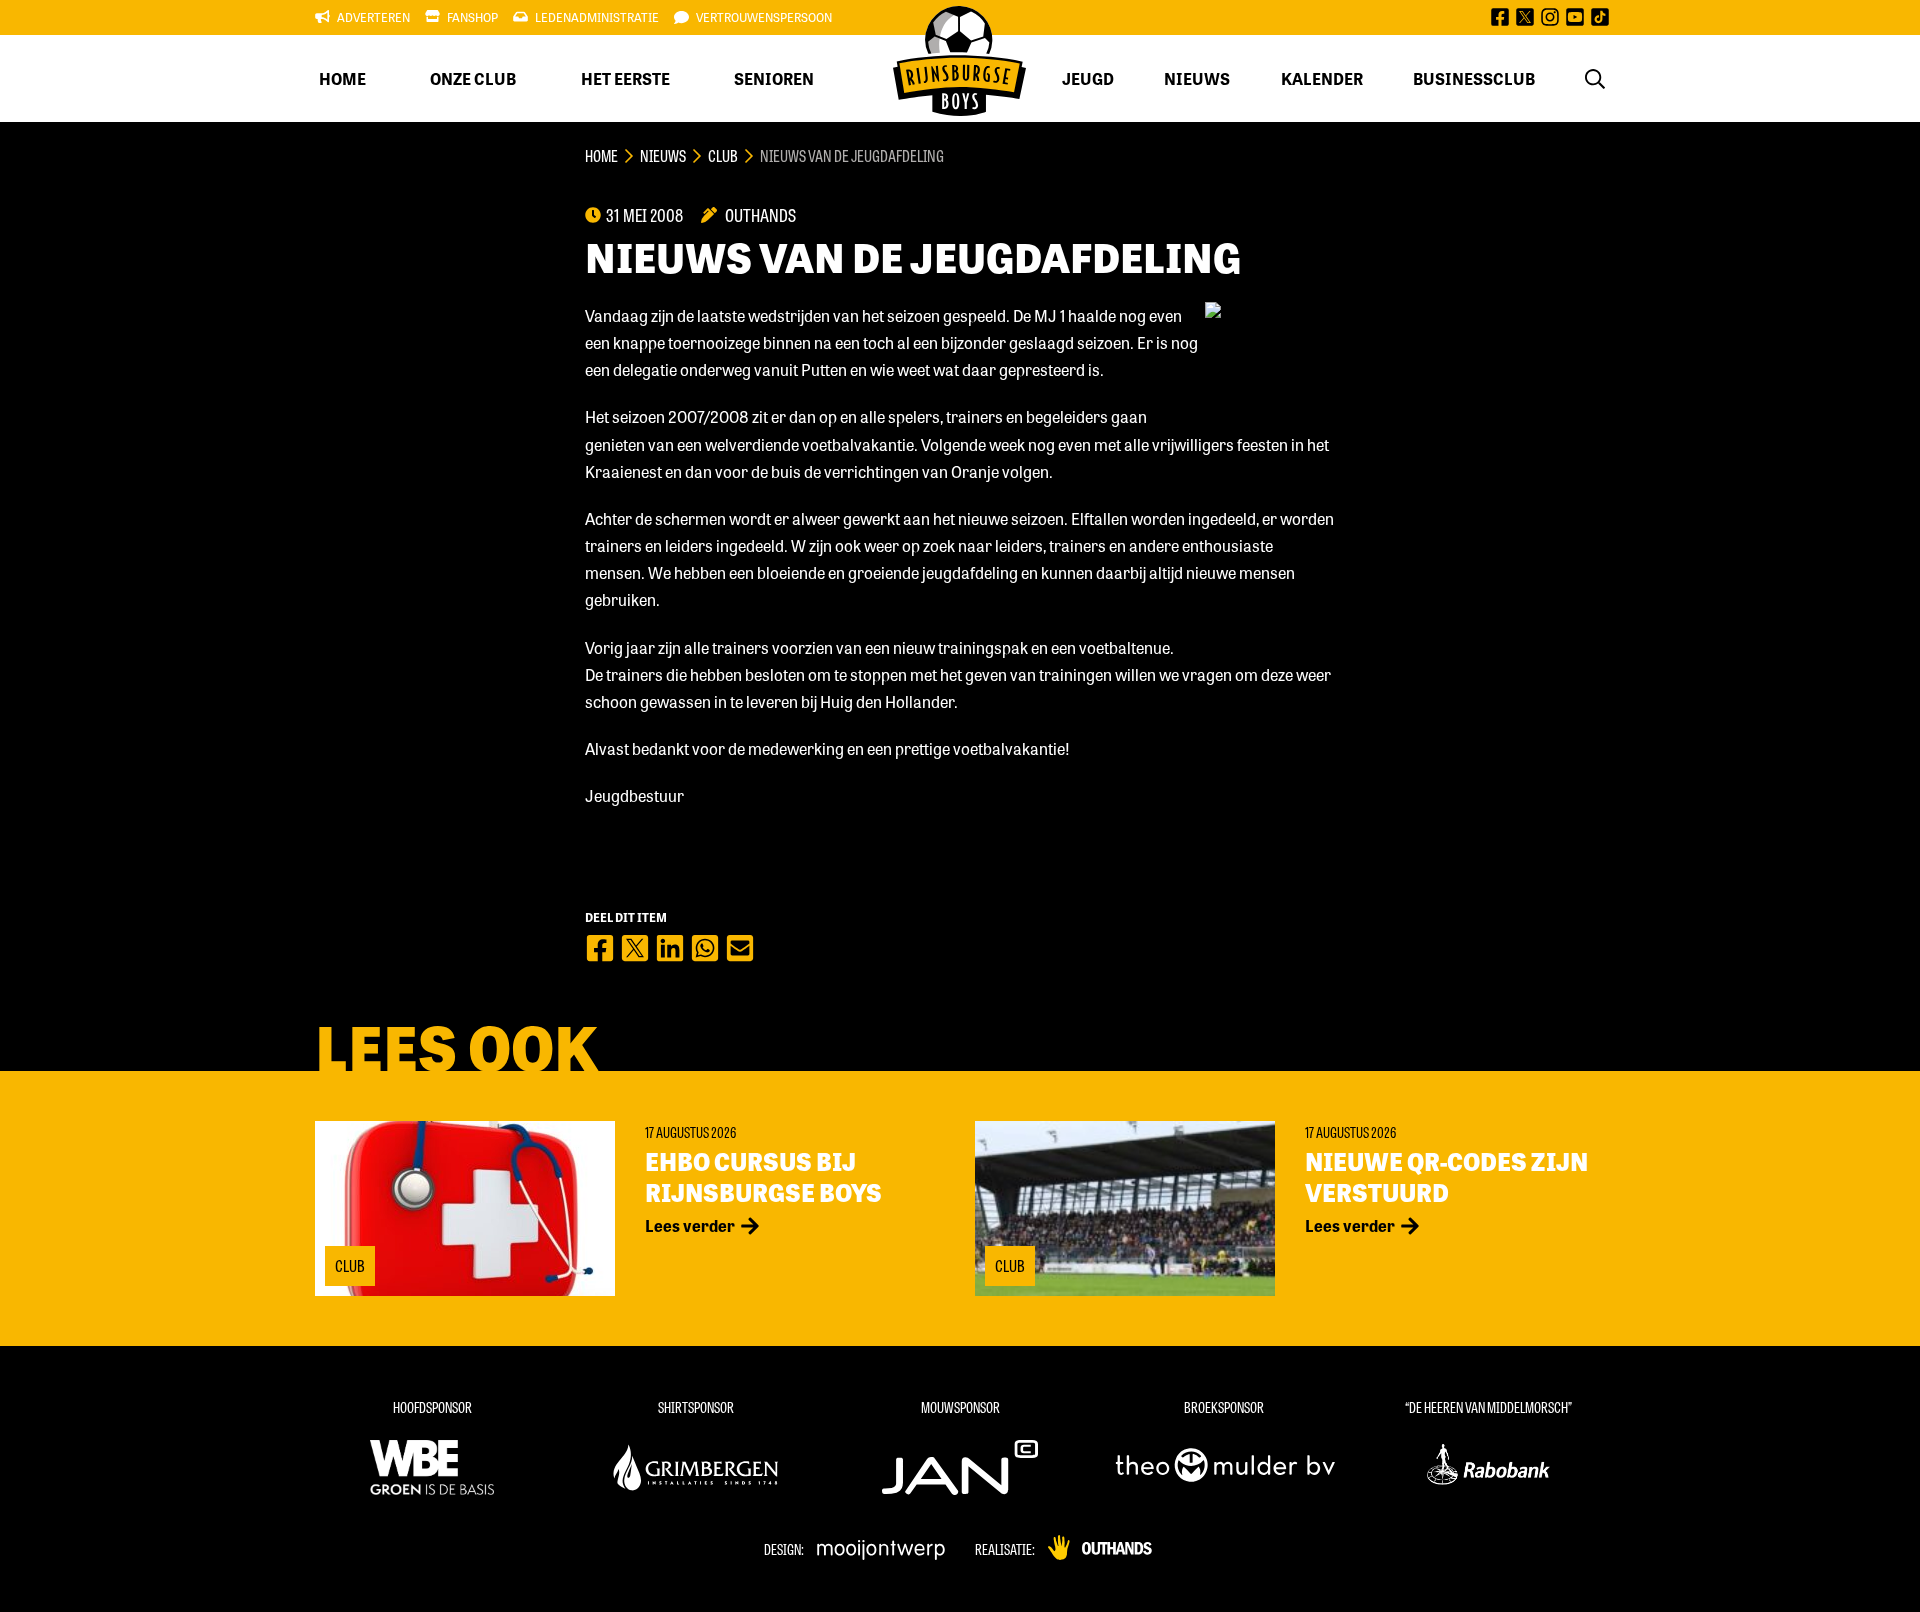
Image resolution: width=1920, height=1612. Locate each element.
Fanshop (472, 17)
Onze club (473, 78)
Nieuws (1197, 78)
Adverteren (373, 17)
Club (723, 155)
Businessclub (1474, 78)
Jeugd (1088, 78)
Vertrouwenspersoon (764, 17)
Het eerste (625, 78)
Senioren (774, 78)
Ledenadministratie (597, 17)
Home (342, 78)
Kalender (1322, 78)
